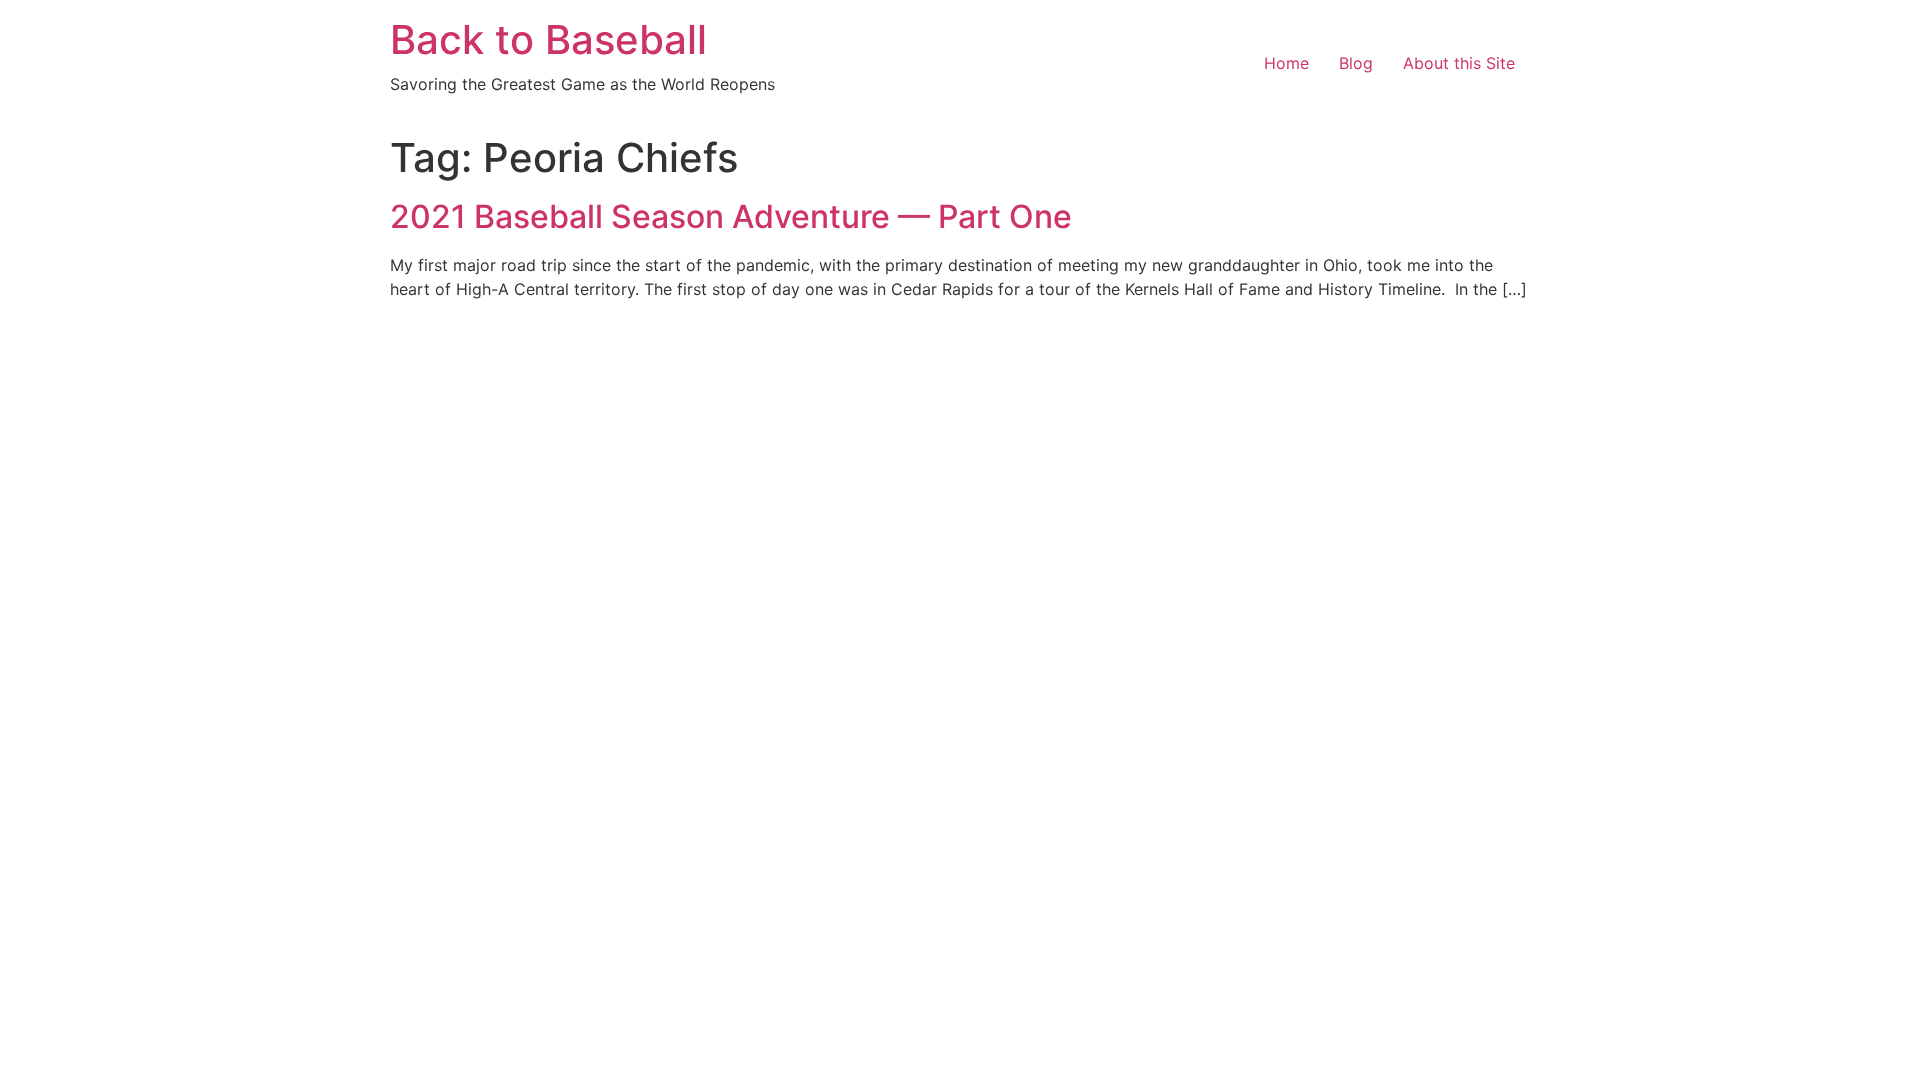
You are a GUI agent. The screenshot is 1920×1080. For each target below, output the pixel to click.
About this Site (1459, 63)
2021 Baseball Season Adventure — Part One (731, 216)
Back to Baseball (548, 39)
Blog (1356, 63)
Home (1286, 63)
